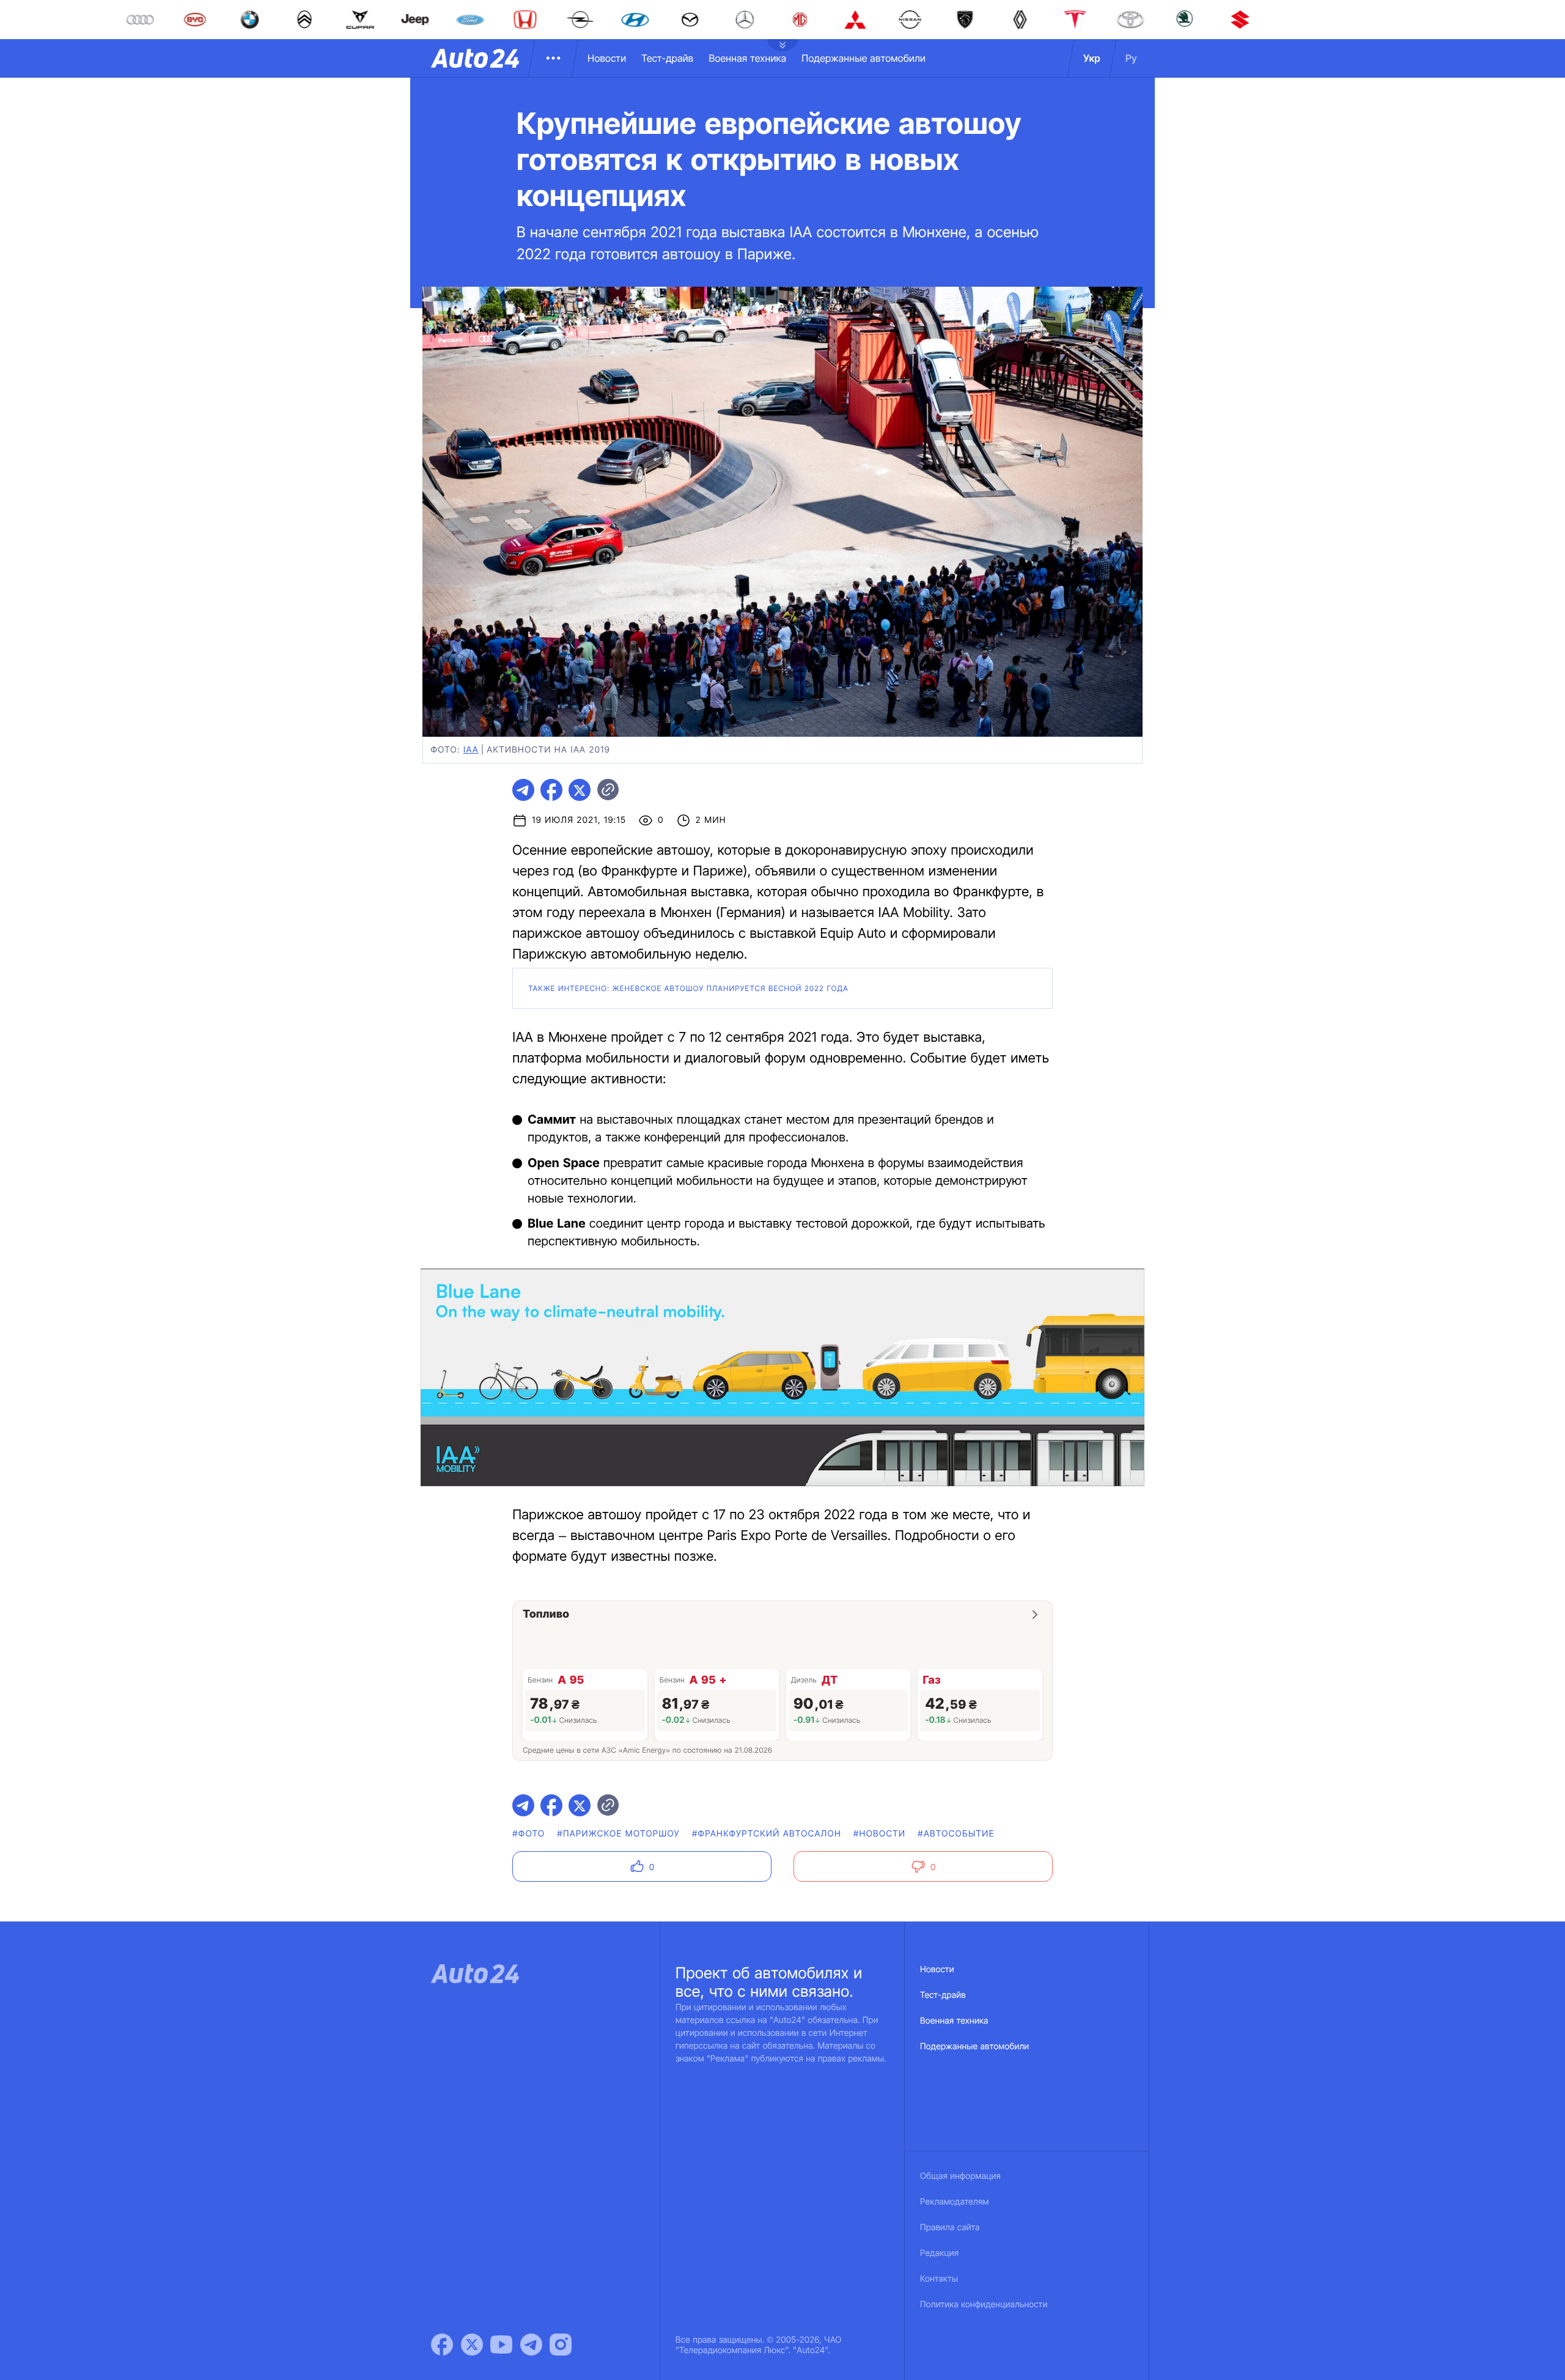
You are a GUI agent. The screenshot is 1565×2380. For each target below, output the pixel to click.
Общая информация (960, 2176)
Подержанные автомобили (864, 58)
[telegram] (523, 790)
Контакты (939, 2279)
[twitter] (580, 790)
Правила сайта (950, 2227)
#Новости (879, 1834)
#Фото (528, 1834)
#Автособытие (956, 1834)
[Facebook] (442, 2345)
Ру (1131, 58)
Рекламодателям (955, 2202)
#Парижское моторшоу (618, 1834)
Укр (1092, 58)
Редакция (939, 2253)
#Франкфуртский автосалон (767, 1834)
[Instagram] (561, 2345)
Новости (607, 58)
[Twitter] (472, 2345)
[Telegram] (531, 2345)
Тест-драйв (667, 58)
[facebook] (551, 790)
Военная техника (747, 58)
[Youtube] (501, 2345)
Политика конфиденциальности (984, 2304)
